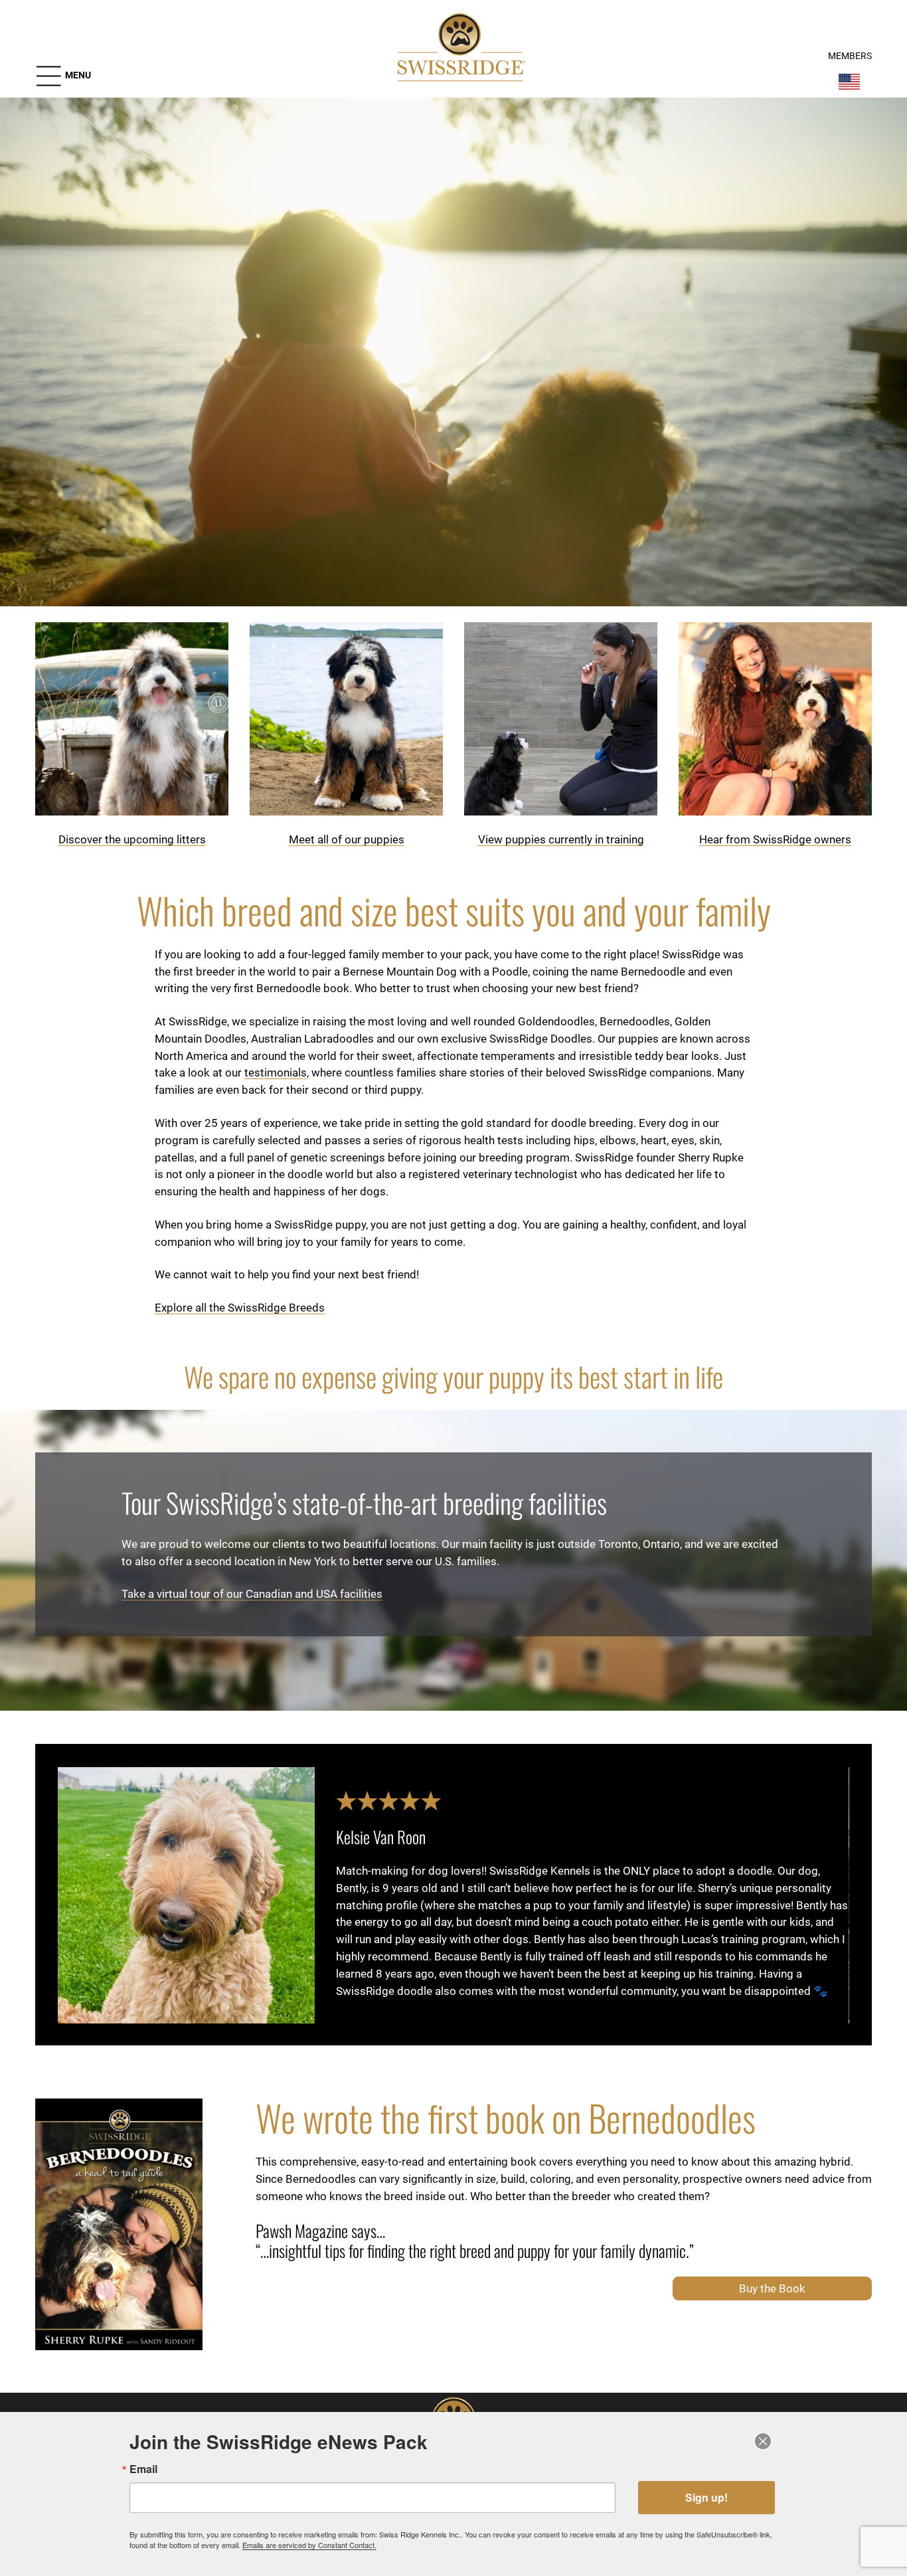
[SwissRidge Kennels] (459, 49)
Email (143, 2469)
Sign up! (706, 2497)
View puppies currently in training (561, 839)
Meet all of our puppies (347, 839)
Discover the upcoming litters (132, 839)
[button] (63, 76)
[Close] (764, 2441)
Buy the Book (772, 2288)
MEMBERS (850, 56)
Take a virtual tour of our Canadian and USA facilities (252, 1594)
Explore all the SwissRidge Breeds (240, 1308)
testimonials (276, 1073)
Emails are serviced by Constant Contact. (309, 2545)
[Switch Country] (849, 82)
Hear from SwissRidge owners (775, 839)
